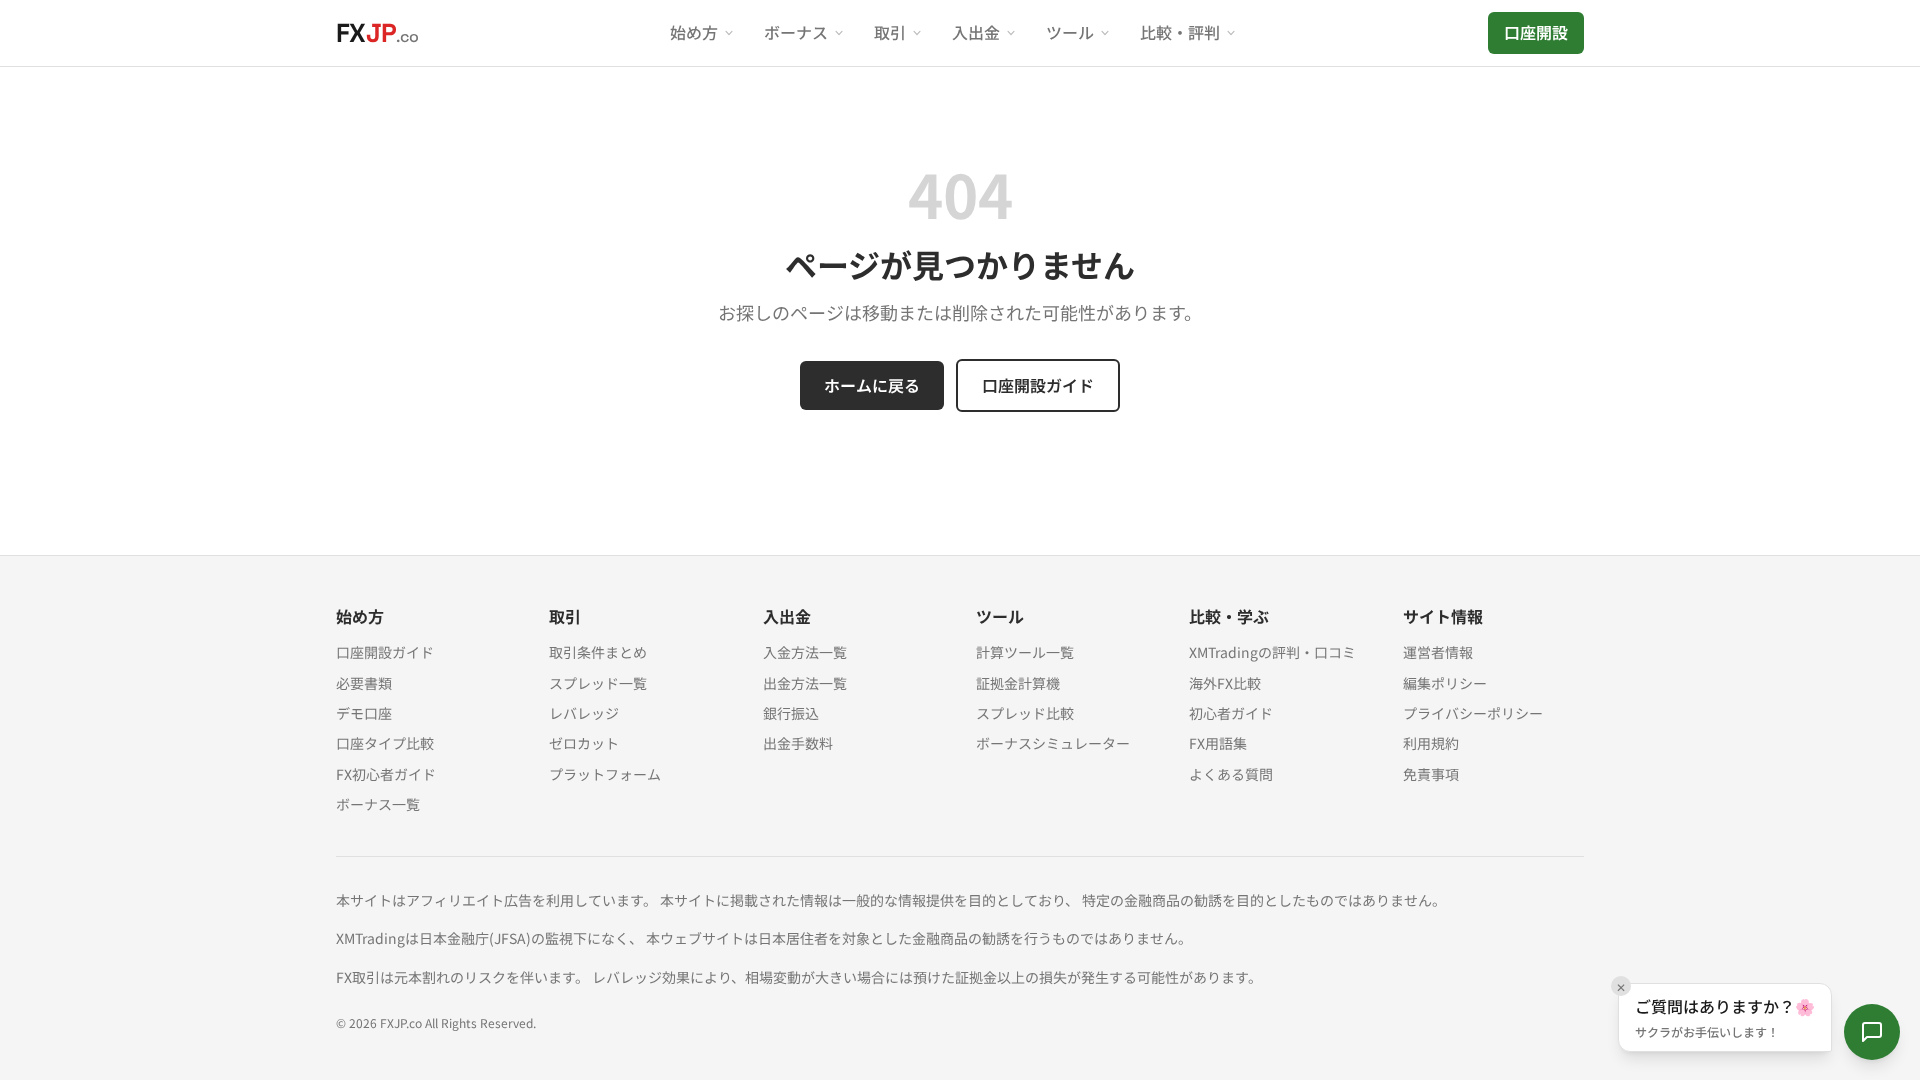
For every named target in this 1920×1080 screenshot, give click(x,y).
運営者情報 (1438, 652)
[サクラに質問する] (1872, 1032)
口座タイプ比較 (385, 743)
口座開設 (1536, 32)
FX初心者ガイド (386, 774)
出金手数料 (798, 743)
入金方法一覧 (805, 652)
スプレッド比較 (1025, 713)
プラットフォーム (605, 774)
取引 (890, 32)
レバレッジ (584, 713)
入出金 (976, 32)
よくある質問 (1231, 774)
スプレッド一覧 (598, 683)
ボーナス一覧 (378, 804)
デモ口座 (364, 713)
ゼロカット (584, 743)
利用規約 (1431, 743)
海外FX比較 (1225, 683)
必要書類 (364, 683)
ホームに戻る (872, 385)
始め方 (694, 32)
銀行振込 (791, 713)
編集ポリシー (1445, 683)
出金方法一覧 (805, 683)
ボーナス (796, 32)
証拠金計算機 (1018, 683)
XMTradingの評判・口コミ (1272, 652)
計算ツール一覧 (1025, 652)
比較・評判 (1180, 32)
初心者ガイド (1231, 713)
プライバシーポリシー (1473, 713)
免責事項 (1431, 774)
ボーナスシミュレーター (1053, 743)
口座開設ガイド (1038, 385)
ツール (1070, 32)
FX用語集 (1218, 743)
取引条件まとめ (598, 652)
